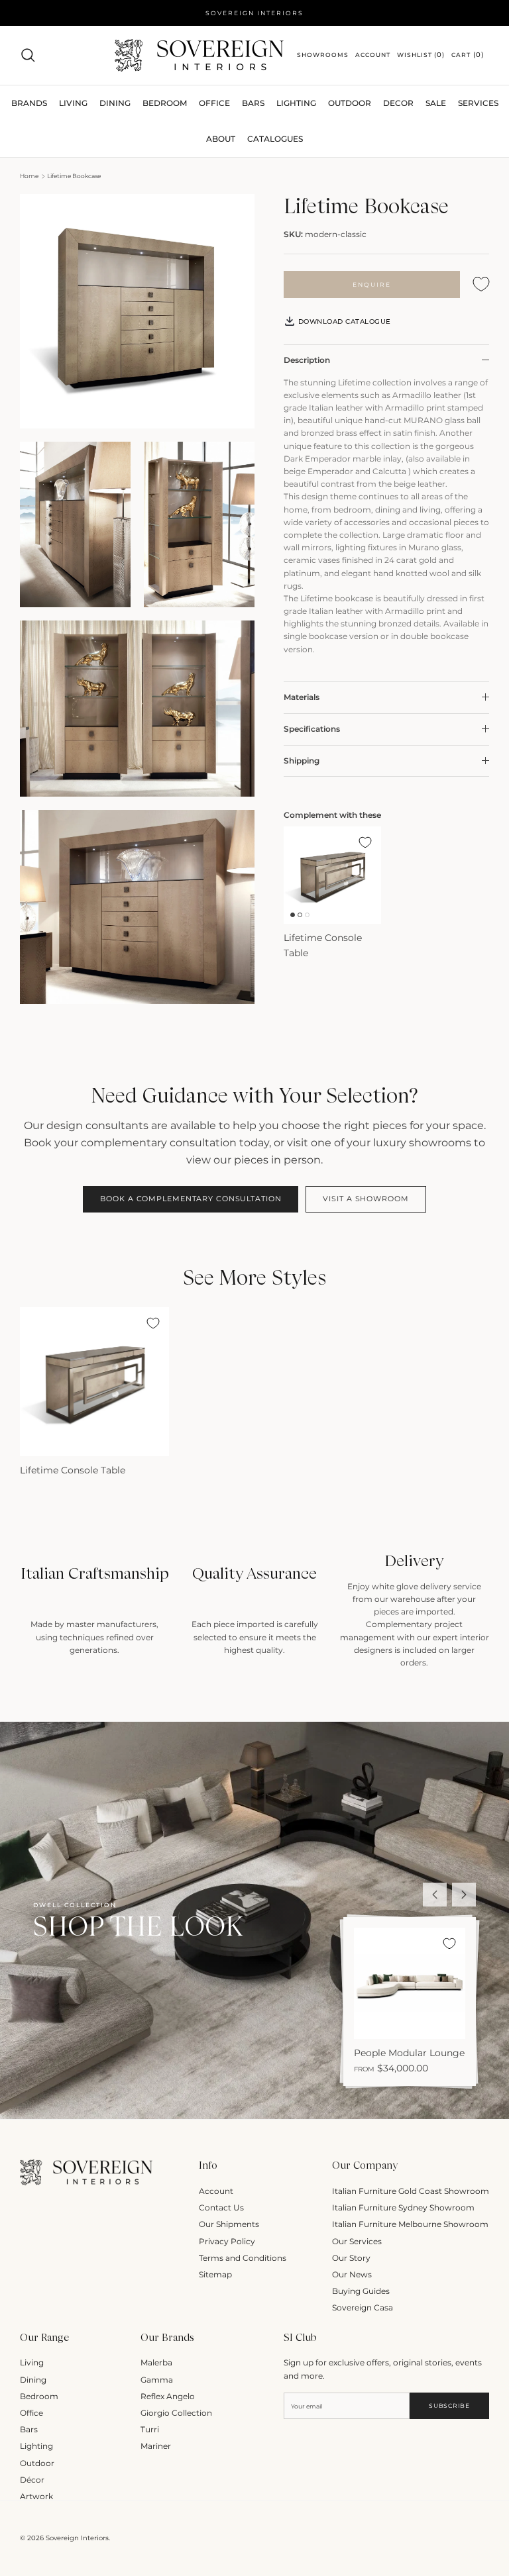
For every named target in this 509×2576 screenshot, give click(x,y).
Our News (352, 2274)
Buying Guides (361, 2291)
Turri (150, 2429)
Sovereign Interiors (77, 2538)
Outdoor (350, 103)
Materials (302, 697)
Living (32, 2362)
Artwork (36, 2496)
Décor (32, 2480)
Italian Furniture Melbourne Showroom (410, 2224)
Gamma (157, 2380)
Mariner (156, 2446)
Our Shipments (229, 2224)
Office (31, 2413)
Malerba (156, 2362)
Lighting (296, 103)
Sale (436, 103)
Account (216, 2191)
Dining (33, 2380)
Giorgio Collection (176, 2413)
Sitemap (215, 2274)
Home (29, 176)
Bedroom (39, 2396)
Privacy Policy (227, 2241)
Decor (398, 103)
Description (307, 360)
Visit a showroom (366, 1199)
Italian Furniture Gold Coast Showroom (411, 2191)
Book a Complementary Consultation (191, 1199)
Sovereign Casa (363, 2307)
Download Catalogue (343, 322)
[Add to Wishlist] (481, 284)
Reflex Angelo (168, 2396)
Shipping (302, 761)
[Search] (28, 55)
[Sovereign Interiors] (199, 55)
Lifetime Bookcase (74, 176)
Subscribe (449, 2405)
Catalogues (275, 139)
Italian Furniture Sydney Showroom (403, 2207)
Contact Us (221, 2207)
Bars (253, 103)
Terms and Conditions (243, 2258)
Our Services (357, 2241)
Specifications (312, 729)
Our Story (351, 2258)
